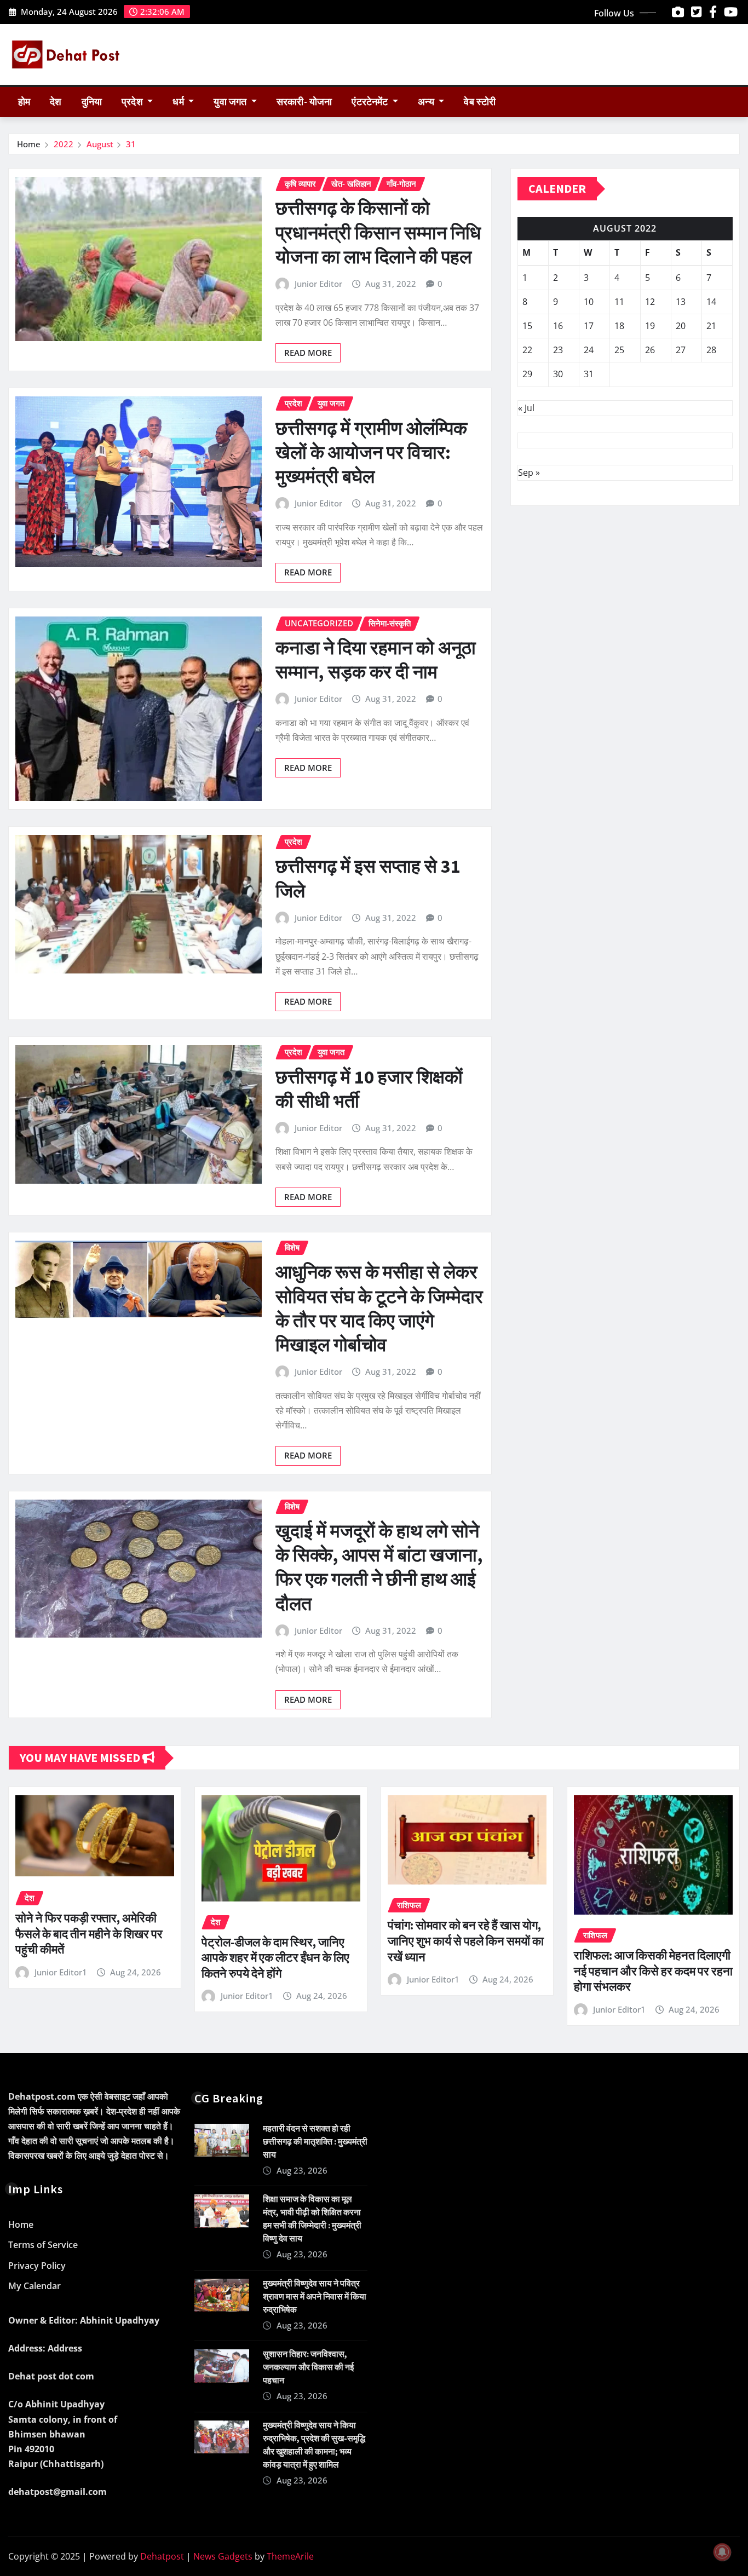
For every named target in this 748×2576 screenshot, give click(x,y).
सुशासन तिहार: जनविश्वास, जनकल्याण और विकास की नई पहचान (308, 2367)
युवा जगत (231, 102)
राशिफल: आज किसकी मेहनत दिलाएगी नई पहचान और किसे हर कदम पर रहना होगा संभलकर (653, 1971)
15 (527, 326)
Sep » (529, 472)
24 (589, 350)
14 (711, 302)
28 (711, 350)
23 (558, 350)
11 (619, 302)
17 (589, 326)
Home (29, 144)
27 (681, 350)
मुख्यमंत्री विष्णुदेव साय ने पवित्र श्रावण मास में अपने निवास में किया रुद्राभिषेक (315, 2296)
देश (56, 102)
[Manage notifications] (722, 2552)
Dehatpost (162, 2556)
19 (650, 326)
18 (619, 326)
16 (558, 326)
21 (711, 326)
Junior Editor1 (61, 1972)
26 (650, 350)
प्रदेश (133, 102)
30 (558, 374)
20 (681, 326)
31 (131, 144)
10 (589, 302)
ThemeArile (290, 2556)
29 (527, 374)
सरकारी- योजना (304, 102)
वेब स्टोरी (480, 102)
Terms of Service (43, 2245)
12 (650, 302)
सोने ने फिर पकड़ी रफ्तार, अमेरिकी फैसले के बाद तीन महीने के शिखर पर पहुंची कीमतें (89, 1934)
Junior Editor (318, 284)
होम (24, 102)
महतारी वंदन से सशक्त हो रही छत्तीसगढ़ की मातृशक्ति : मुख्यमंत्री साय (315, 2141)
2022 (64, 144)
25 (619, 350)
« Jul (526, 408)
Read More (308, 353)
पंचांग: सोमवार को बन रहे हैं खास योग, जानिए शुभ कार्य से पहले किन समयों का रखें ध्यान (466, 1941)
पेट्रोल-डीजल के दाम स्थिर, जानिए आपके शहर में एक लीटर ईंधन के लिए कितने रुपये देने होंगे (275, 1958)
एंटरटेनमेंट (371, 102)
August (100, 144)
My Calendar (34, 2286)
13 (681, 302)
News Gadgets (223, 2556)
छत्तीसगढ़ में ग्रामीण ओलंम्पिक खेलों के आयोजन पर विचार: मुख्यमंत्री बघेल (371, 452)
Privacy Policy (37, 2266)
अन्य (427, 102)
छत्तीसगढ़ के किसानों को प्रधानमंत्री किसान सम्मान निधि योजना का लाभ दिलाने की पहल (378, 232)
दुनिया (92, 102)
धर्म (179, 102)
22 (527, 350)
